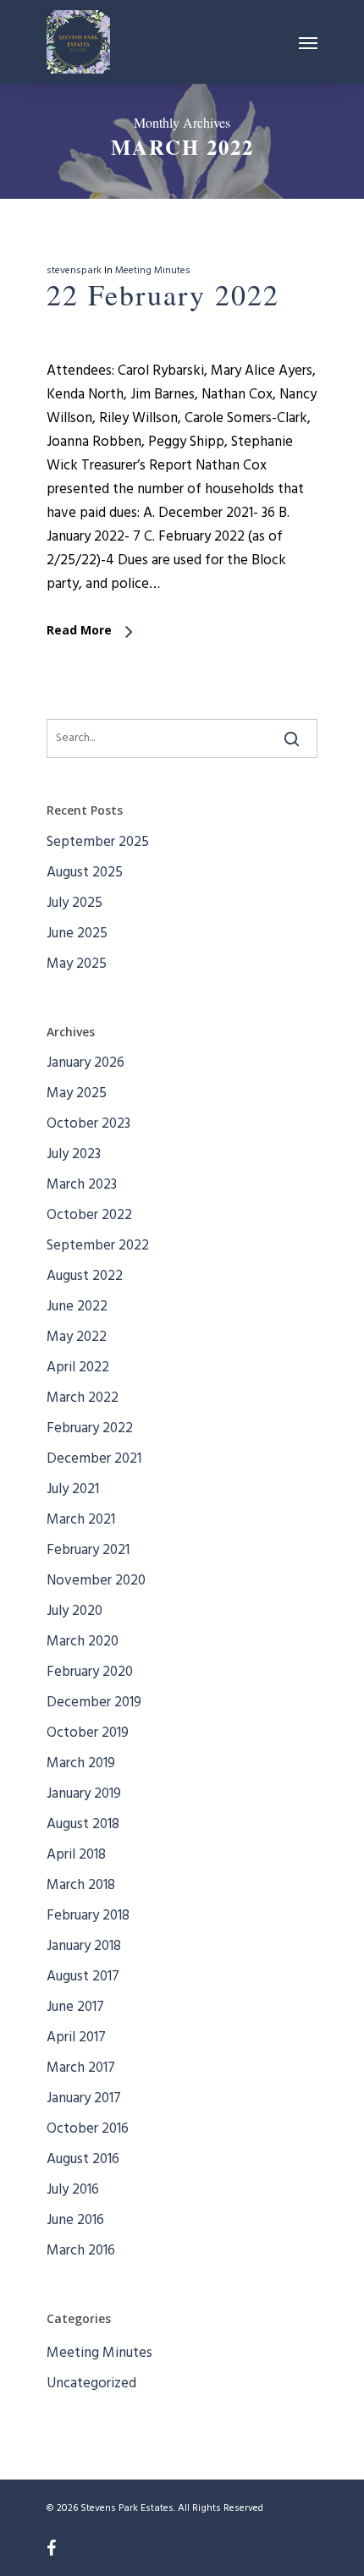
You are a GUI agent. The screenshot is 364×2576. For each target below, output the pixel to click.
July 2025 (74, 903)
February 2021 (88, 1550)
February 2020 (90, 1672)
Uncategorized (91, 2384)
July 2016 (73, 2190)
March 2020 (83, 1642)
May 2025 (77, 964)
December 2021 (94, 1459)
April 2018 (76, 1855)
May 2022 (77, 1337)
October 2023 (88, 1124)
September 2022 (98, 1246)
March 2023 (82, 1185)
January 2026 (85, 1063)
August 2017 (83, 1977)
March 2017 (81, 2068)
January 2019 (84, 1794)
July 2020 (74, 1611)
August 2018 (83, 1824)
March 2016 (81, 2251)
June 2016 (75, 2220)
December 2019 (94, 1703)
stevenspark (74, 271)
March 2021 (81, 1520)
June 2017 (75, 2007)
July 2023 (74, 1154)
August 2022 (85, 1276)
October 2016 (88, 2129)
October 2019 (88, 1733)
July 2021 (73, 1489)
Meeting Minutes (153, 271)
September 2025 (98, 842)
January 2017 (84, 2098)
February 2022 (90, 1428)
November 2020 (96, 1581)
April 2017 (76, 2038)
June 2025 (77, 934)
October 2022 (89, 1215)
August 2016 (83, 2159)
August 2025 (85, 873)
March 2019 (81, 1763)
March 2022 (83, 1398)
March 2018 (81, 1885)
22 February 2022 (163, 294)
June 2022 (77, 1307)
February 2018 (88, 1916)
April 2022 (78, 1368)
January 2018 (84, 1946)
